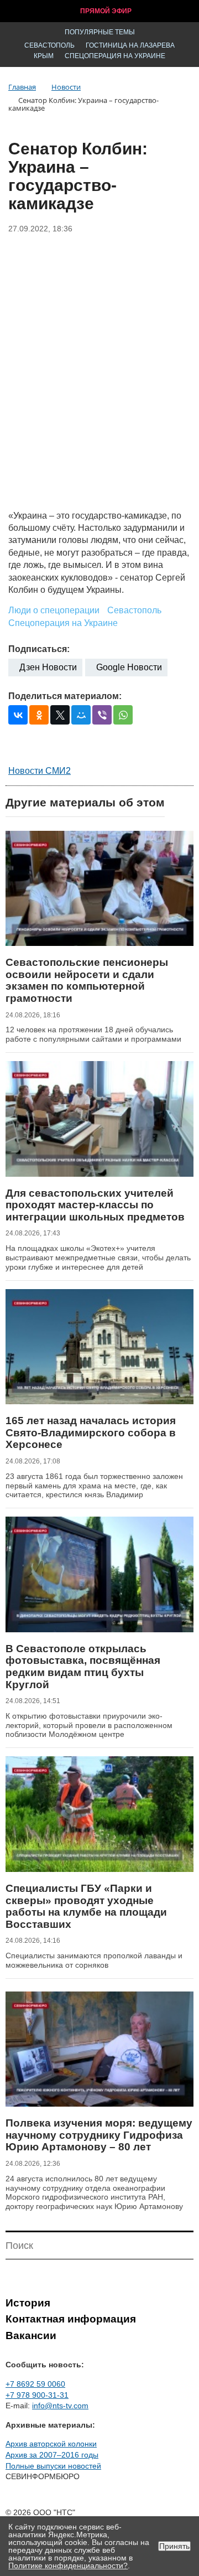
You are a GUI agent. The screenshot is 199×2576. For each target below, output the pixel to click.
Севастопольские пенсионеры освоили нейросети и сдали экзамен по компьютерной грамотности (87, 980)
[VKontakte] (18, 715)
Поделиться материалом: (65, 696)
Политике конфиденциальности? (68, 2565)
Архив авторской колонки (51, 2444)
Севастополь (49, 45)
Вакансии (31, 2336)
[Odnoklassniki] (39, 715)
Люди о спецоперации (54, 610)
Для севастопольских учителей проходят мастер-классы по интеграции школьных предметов (95, 1205)
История (28, 2303)
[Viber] (102, 715)
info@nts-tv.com (60, 2406)
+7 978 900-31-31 (37, 2395)
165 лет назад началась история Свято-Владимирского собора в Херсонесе (91, 1432)
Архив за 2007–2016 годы (52, 2455)
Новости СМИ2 (40, 771)
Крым (44, 56)
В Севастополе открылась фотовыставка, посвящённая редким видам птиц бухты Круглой (83, 1667)
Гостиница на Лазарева (130, 45)
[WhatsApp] (123, 715)
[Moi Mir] (81, 715)
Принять (174, 2546)
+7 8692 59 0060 (35, 2384)
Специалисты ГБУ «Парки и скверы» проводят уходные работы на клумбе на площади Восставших (86, 1906)
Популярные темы (100, 32)
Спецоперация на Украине (115, 56)
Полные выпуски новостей (53, 2466)
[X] (60, 715)
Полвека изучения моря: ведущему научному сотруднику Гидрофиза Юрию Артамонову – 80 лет (99, 2135)
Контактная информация (71, 2319)
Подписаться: (39, 649)
